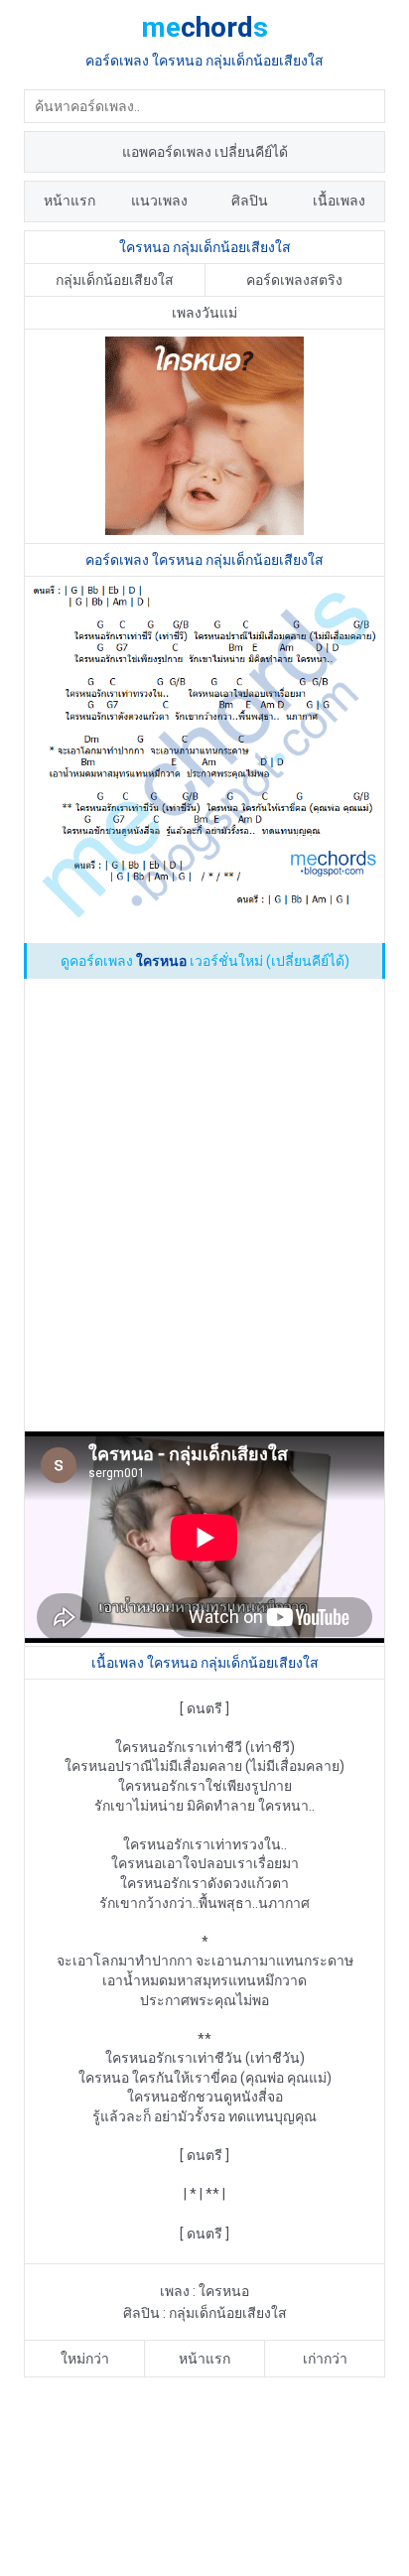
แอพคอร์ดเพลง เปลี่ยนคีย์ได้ (205, 152)
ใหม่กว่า (85, 2359)
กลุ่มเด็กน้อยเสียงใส (115, 280)
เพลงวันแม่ (204, 313)
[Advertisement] (204, 1209)
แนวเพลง (159, 201)
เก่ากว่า (325, 2359)
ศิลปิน (250, 201)
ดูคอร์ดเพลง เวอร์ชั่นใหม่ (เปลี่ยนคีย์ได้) (205, 961)
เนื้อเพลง (339, 201)
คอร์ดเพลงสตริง (294, 280)
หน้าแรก (69, 201)
